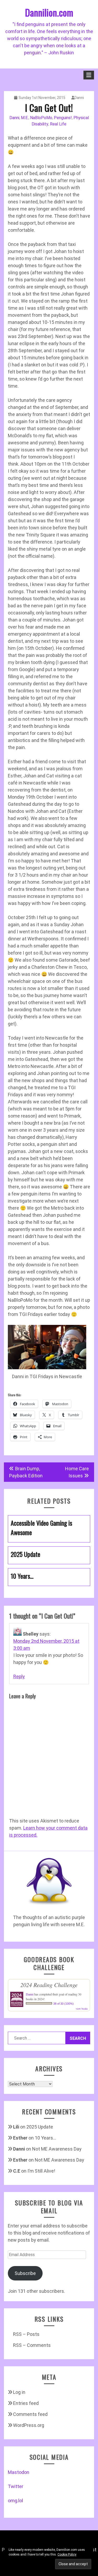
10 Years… (45, 2138)
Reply (19, 1676)
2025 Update (40, 2127)
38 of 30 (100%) (64, 2004)
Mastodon (19, 2472)
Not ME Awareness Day (57, 2149)
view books (82, 2009)
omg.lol (15, 2501)
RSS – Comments (32, 2345)
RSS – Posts (26, 2334)
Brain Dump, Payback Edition (26, 1472)
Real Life (58, 124)
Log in (19, 2392)
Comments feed (30, 2414)
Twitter (16, 2486)
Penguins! (63, 118)
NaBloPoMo (41, 118)
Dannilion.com (49, 12)
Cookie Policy (67, 2554)
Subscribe (25, 2273)
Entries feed (26, 2403)
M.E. (25, 118)
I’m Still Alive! (41, 2171)
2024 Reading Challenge (49, 1985)
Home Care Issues (77, 1472)
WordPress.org (29, 2425)
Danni (79, 98)
